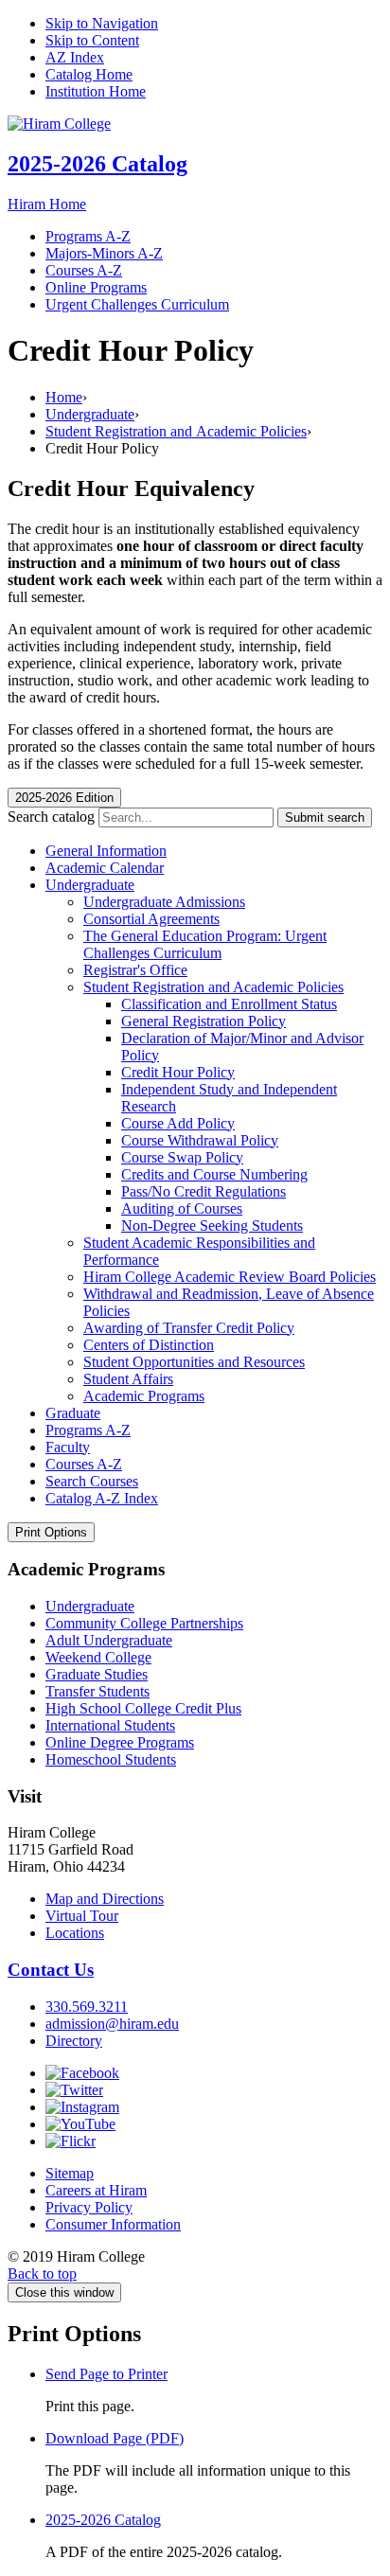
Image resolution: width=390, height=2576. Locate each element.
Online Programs (96, 287)
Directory (74, 2041)
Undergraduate (90, 414)
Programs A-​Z (88, 1430)
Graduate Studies (97, 1674)
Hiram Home (47, 204)
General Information (106, 851)
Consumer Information (113, 2224)
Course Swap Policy (182, 1157)
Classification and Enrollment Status (229, 1004)
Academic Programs (144, 1396)
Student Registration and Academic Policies (176, 431)
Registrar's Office (135, 970)
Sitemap (70, 2173)
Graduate (73, 1413)
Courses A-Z (84, 270)
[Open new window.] (82, 2073)
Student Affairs (128, 1379)
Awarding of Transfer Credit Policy (189, 1328)
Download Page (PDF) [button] (115, 2438)
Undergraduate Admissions (164, 902)
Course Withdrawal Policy (200, 1140)
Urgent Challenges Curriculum (137, 304)
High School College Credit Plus (143, 1708)
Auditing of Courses (182, 1208)
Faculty (68, 1447)
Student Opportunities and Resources (194, 1362)
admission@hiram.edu (112, 2024)
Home (64, 397)
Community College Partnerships (144, 1623)
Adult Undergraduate (109, 1640)
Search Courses (92, 1481)
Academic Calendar (105, 868)
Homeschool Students (111, 1759)
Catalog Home (89, 74)
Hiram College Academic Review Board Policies (230, 1277)
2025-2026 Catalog (97, 164)
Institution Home (96, 91)
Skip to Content (92, 40)
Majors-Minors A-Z (104, 253)
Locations (75, 1933)
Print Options (51, 1532)
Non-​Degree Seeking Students (212, 1226)
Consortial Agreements (151, 919)
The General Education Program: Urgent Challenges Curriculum (205, 944)
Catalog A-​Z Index (102, 1498)
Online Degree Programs (120, 1742)
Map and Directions (105, 1899)
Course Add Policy (178, 1123)
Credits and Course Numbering (214, 1174)
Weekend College (98, 1657)
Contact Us (51, 1970)
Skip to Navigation (102, 23)
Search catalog (51, 817)
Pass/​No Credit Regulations (204, 1191)
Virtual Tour (82, 1916)
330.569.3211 (87, 2007)
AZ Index (75, 57)
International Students (110, 1725)
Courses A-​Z (84, 1464)
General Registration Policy (204, 1021)
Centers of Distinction (149, 1345)
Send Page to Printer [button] (106, 2374)
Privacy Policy (89, 2207)
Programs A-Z (88, 236)
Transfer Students (97, 1691)
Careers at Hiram (96, 2190)
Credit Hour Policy (178, 1072)
